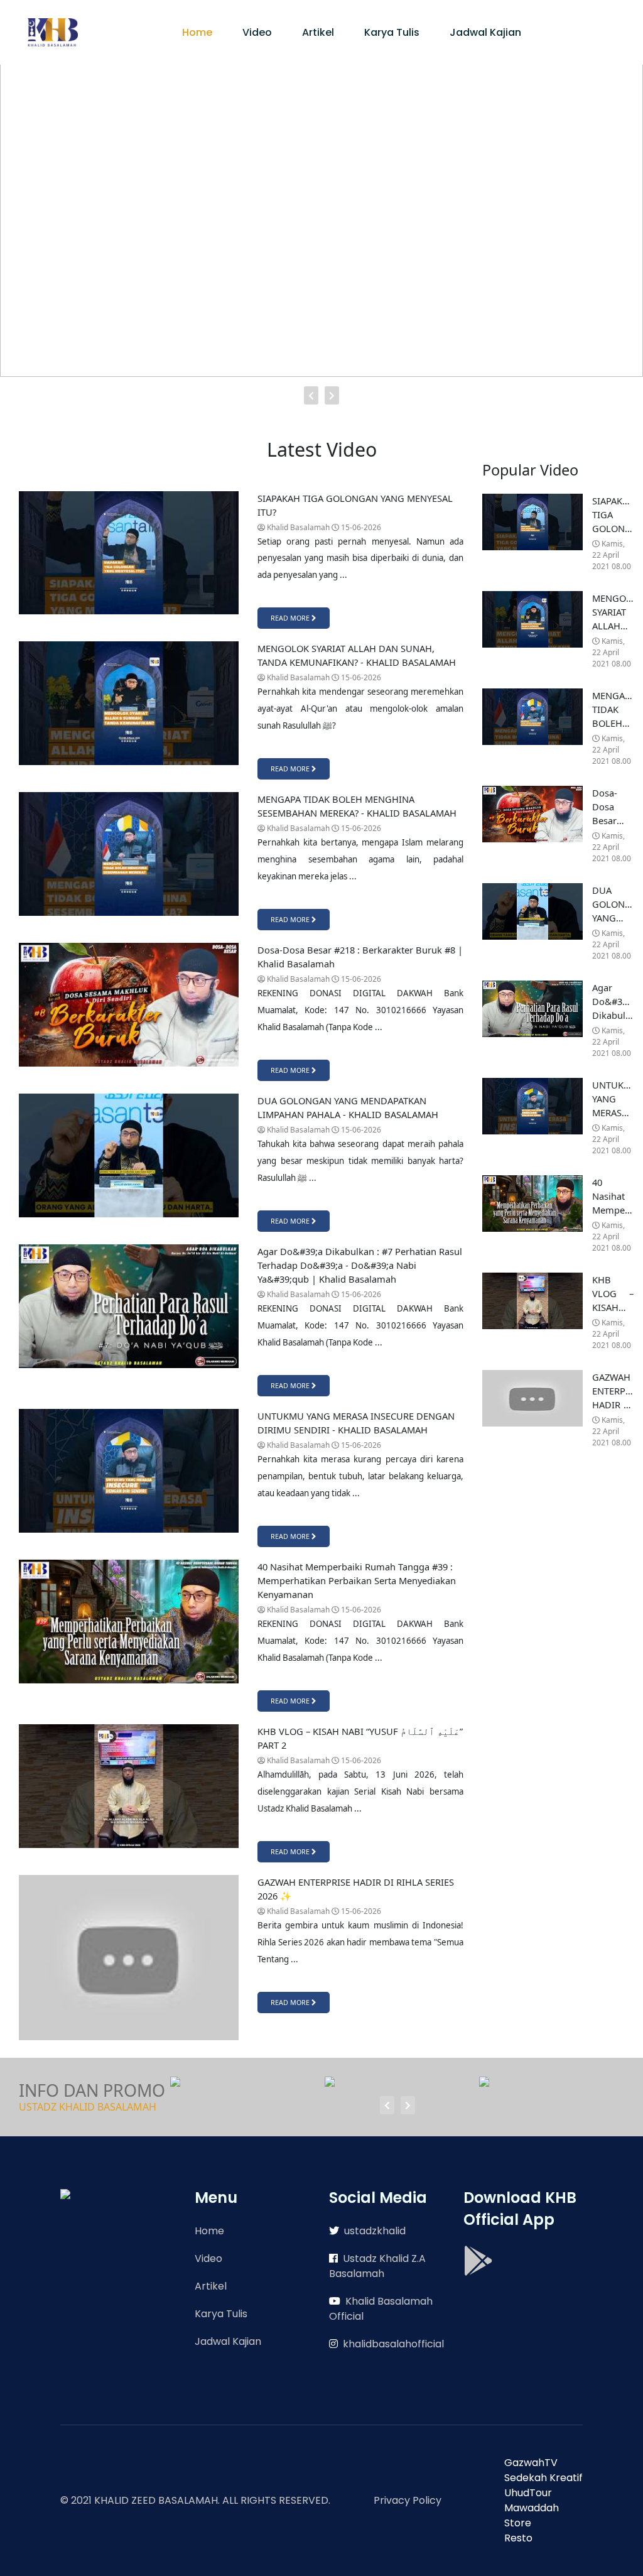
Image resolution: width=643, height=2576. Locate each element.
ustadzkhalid (375, 2231)
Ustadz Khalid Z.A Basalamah (377, 2266)
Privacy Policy (408, 2500)
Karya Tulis (392, 32)
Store (518, 2523)
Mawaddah (532, 2508)
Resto (518, 2538)
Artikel (318, 32)
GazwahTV (531, 2463)
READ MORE (291, 618)
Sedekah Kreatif (543, 2478)
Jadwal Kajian (485, 32)
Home (197, 32)
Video (257, 32)
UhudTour (528, 2493)
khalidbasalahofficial (393, 2344)
